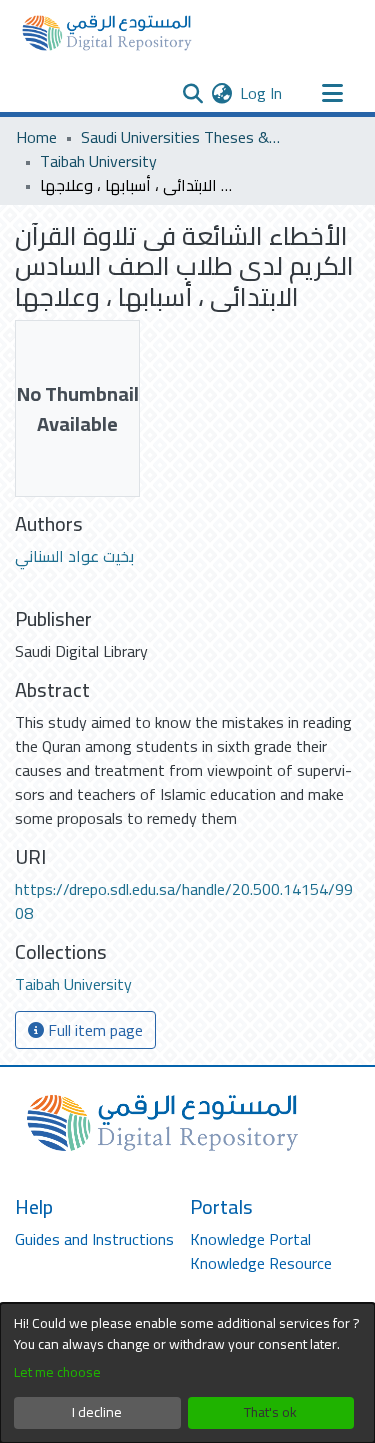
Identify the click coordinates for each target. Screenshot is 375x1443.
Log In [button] (262, 93)
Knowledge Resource (261, 1263)
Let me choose (57, 1372)
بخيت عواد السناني (74, 556)
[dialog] (187, 1373)
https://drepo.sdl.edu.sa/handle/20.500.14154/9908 (184, 901)
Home (36, 137)
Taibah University (98, 161)
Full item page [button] (93, 1030)
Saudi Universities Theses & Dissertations (181, 137)
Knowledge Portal (250, 1239)
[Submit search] (192, 93)
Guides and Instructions (94, 1239)
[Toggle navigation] (332, 93)
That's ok (270, 1412)
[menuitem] (221, 93)
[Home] (107, 33)
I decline (97, 1412)
